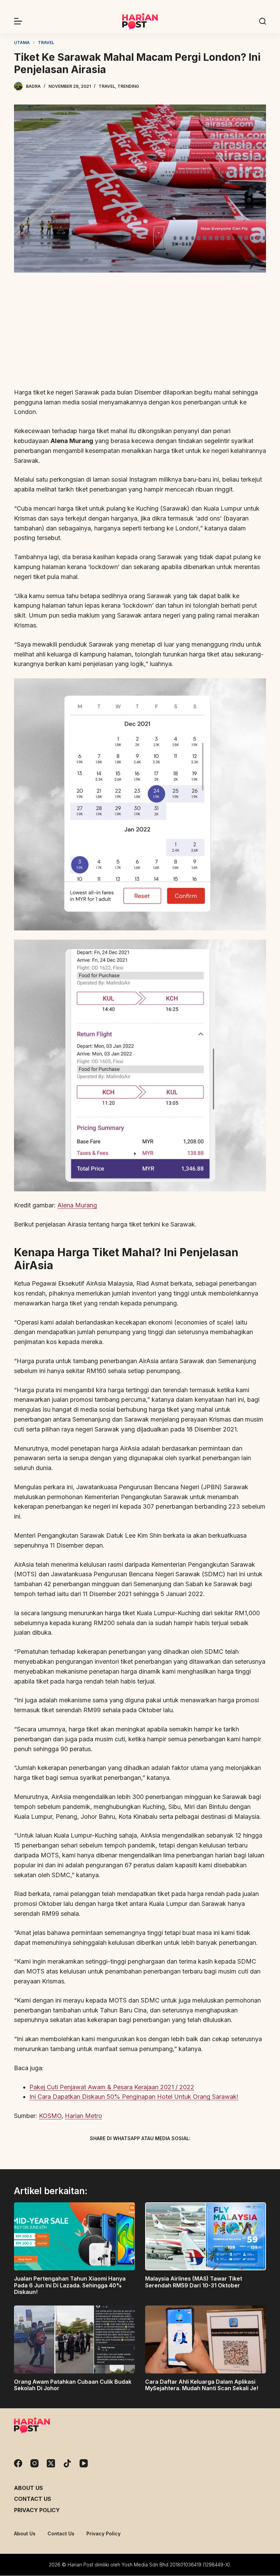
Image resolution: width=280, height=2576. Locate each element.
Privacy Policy (37, 2510)
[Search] (263, 21)
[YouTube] (84, 2463)
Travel (107, 86)
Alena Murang (77, 1205)
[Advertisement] (140, 331)
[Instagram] (34, 2463)
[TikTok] (67, 2463)
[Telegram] (152, 2154)
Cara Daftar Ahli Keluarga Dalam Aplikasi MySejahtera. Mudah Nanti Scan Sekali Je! (202, 2385)
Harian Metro (83, 2116)
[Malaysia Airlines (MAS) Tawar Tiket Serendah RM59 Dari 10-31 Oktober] (206, 2236)
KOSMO (50, 2116)
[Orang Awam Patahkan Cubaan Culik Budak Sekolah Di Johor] (74, 2339)
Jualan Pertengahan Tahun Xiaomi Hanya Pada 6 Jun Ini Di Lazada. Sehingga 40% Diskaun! (70, 2285)
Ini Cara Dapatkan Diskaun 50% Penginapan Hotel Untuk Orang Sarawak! (134, 2097)
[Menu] (18, 21)
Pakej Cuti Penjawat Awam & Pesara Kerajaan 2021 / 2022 (112, 2087)
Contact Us (33, 2499)
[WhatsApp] (176, 2154)
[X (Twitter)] (128, 2154)
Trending (128, 86)
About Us (29, 2488)
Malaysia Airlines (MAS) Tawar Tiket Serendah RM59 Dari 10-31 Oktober (194, 2282)
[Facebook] (104, 2154)
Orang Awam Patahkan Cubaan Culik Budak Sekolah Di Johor (73, 2385)
